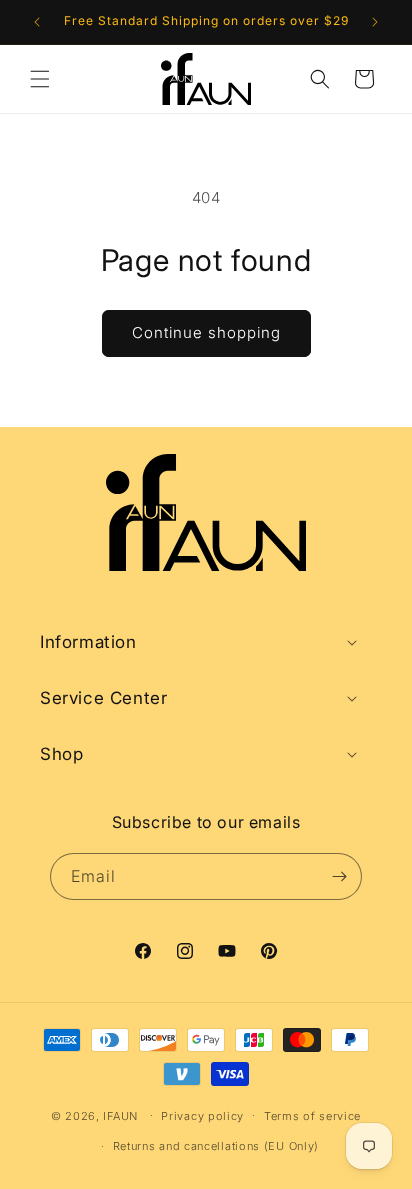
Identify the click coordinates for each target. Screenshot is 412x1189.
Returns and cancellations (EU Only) (216, 1146)
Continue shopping (206, 332)
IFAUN (120, 1115)
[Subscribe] (339, 876)
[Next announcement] (375, 22)
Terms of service (312, 1116)
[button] (40, 79)
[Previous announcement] (37, 22)
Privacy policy (202, 1116)
